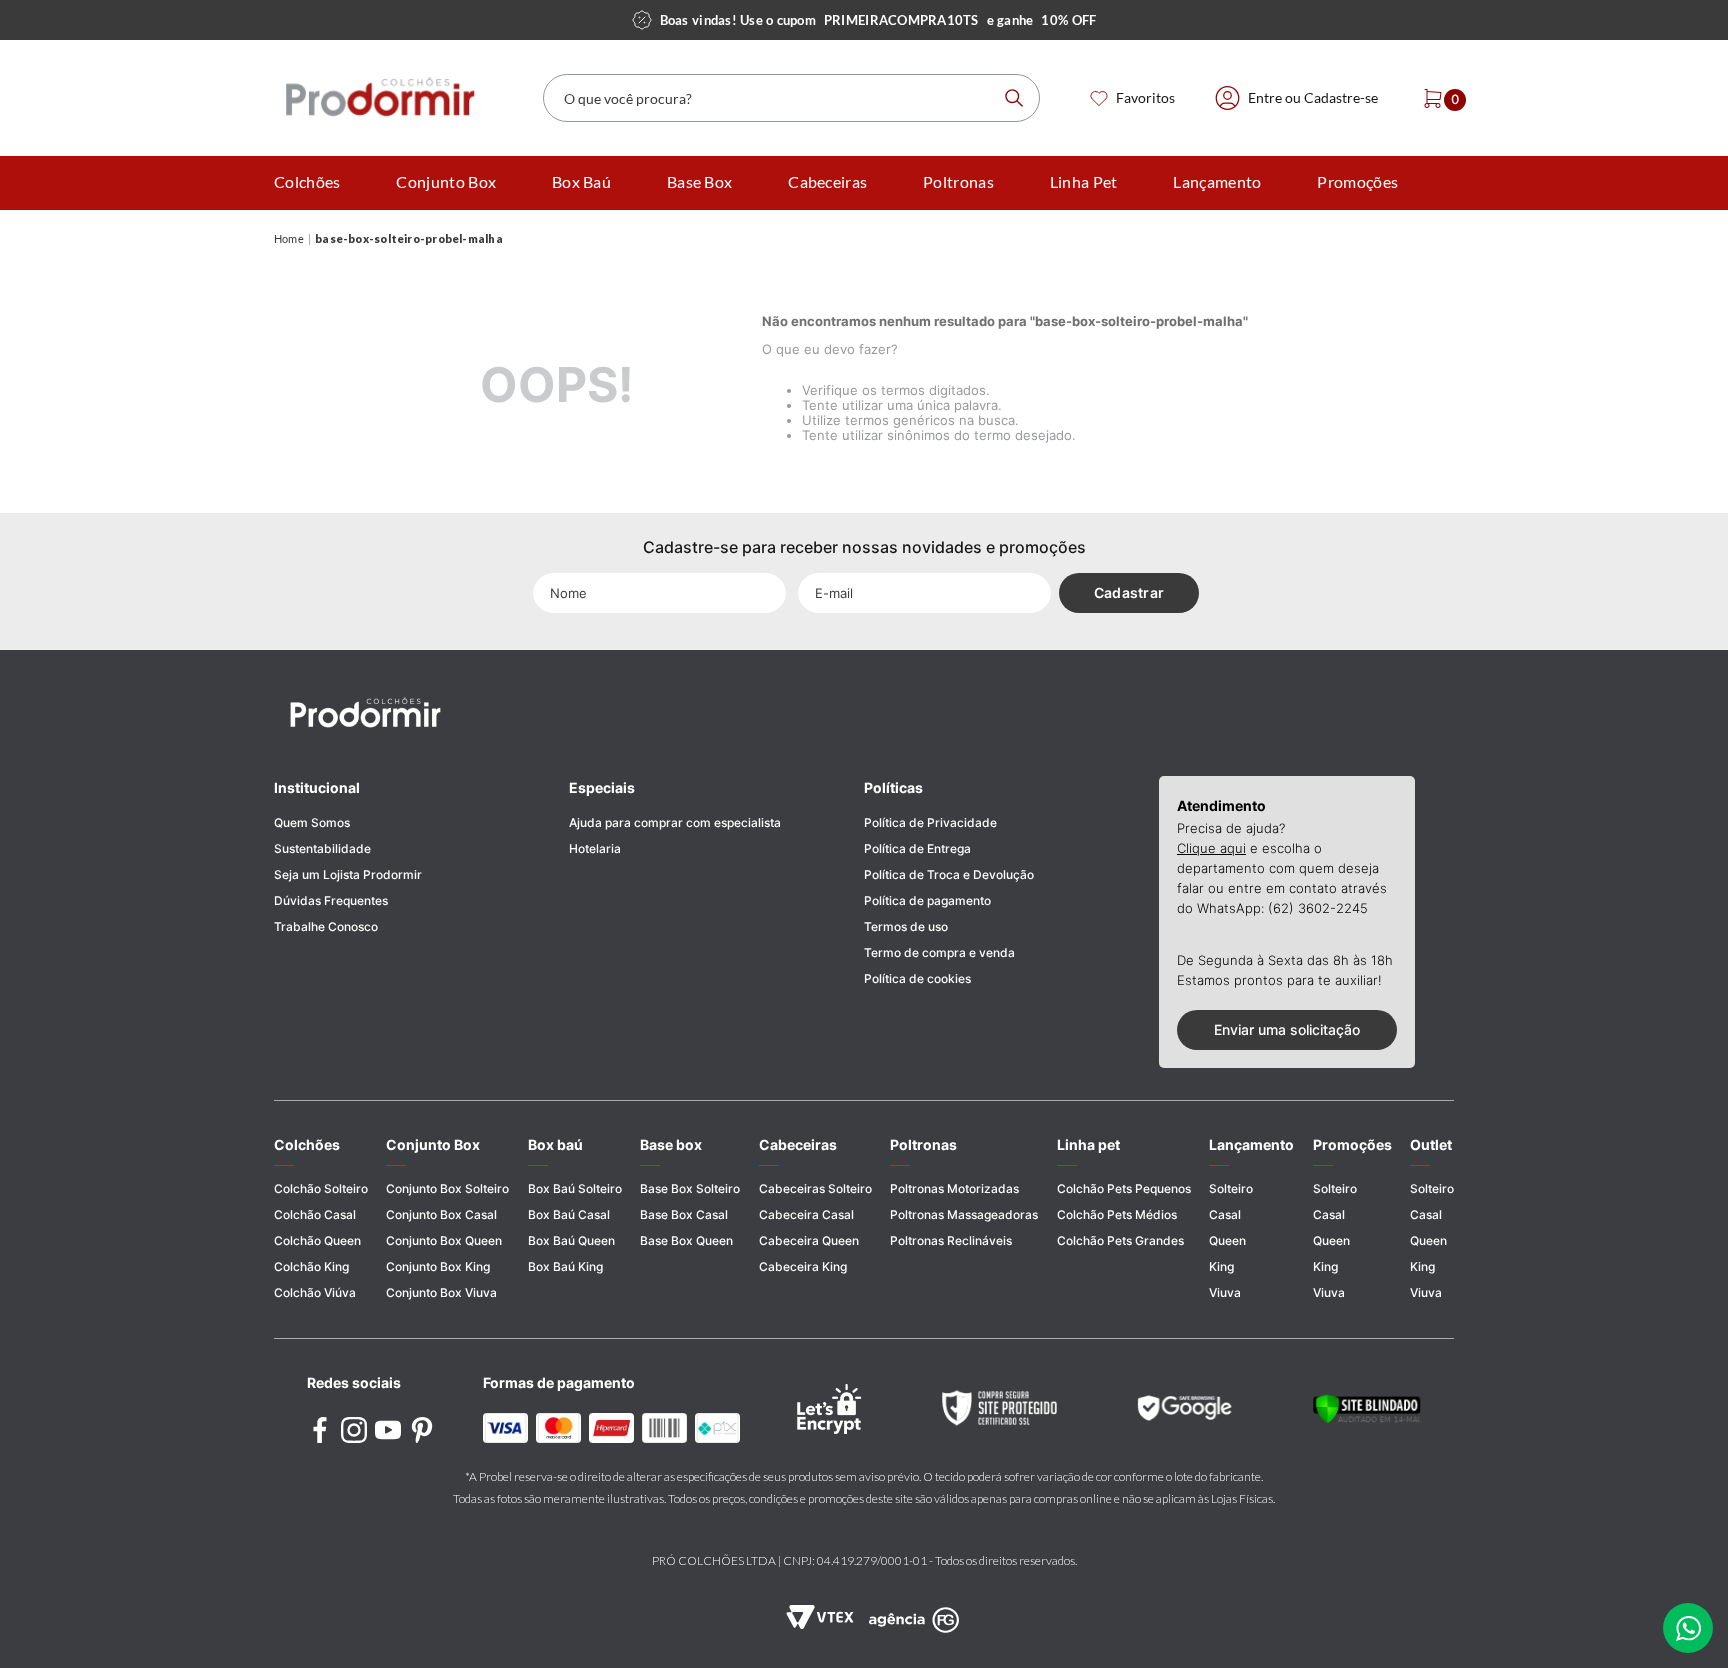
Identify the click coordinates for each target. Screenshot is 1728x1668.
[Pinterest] (422, 1431)
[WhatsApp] (1688, 1628)
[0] (1427, 98)
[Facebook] (320, 1431)
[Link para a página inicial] (289, 239)
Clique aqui (1211, 848)
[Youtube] (388, 1431)
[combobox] (791, 98)
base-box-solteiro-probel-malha (409, 238)
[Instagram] (354, 1431)
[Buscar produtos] (1014, 98)
